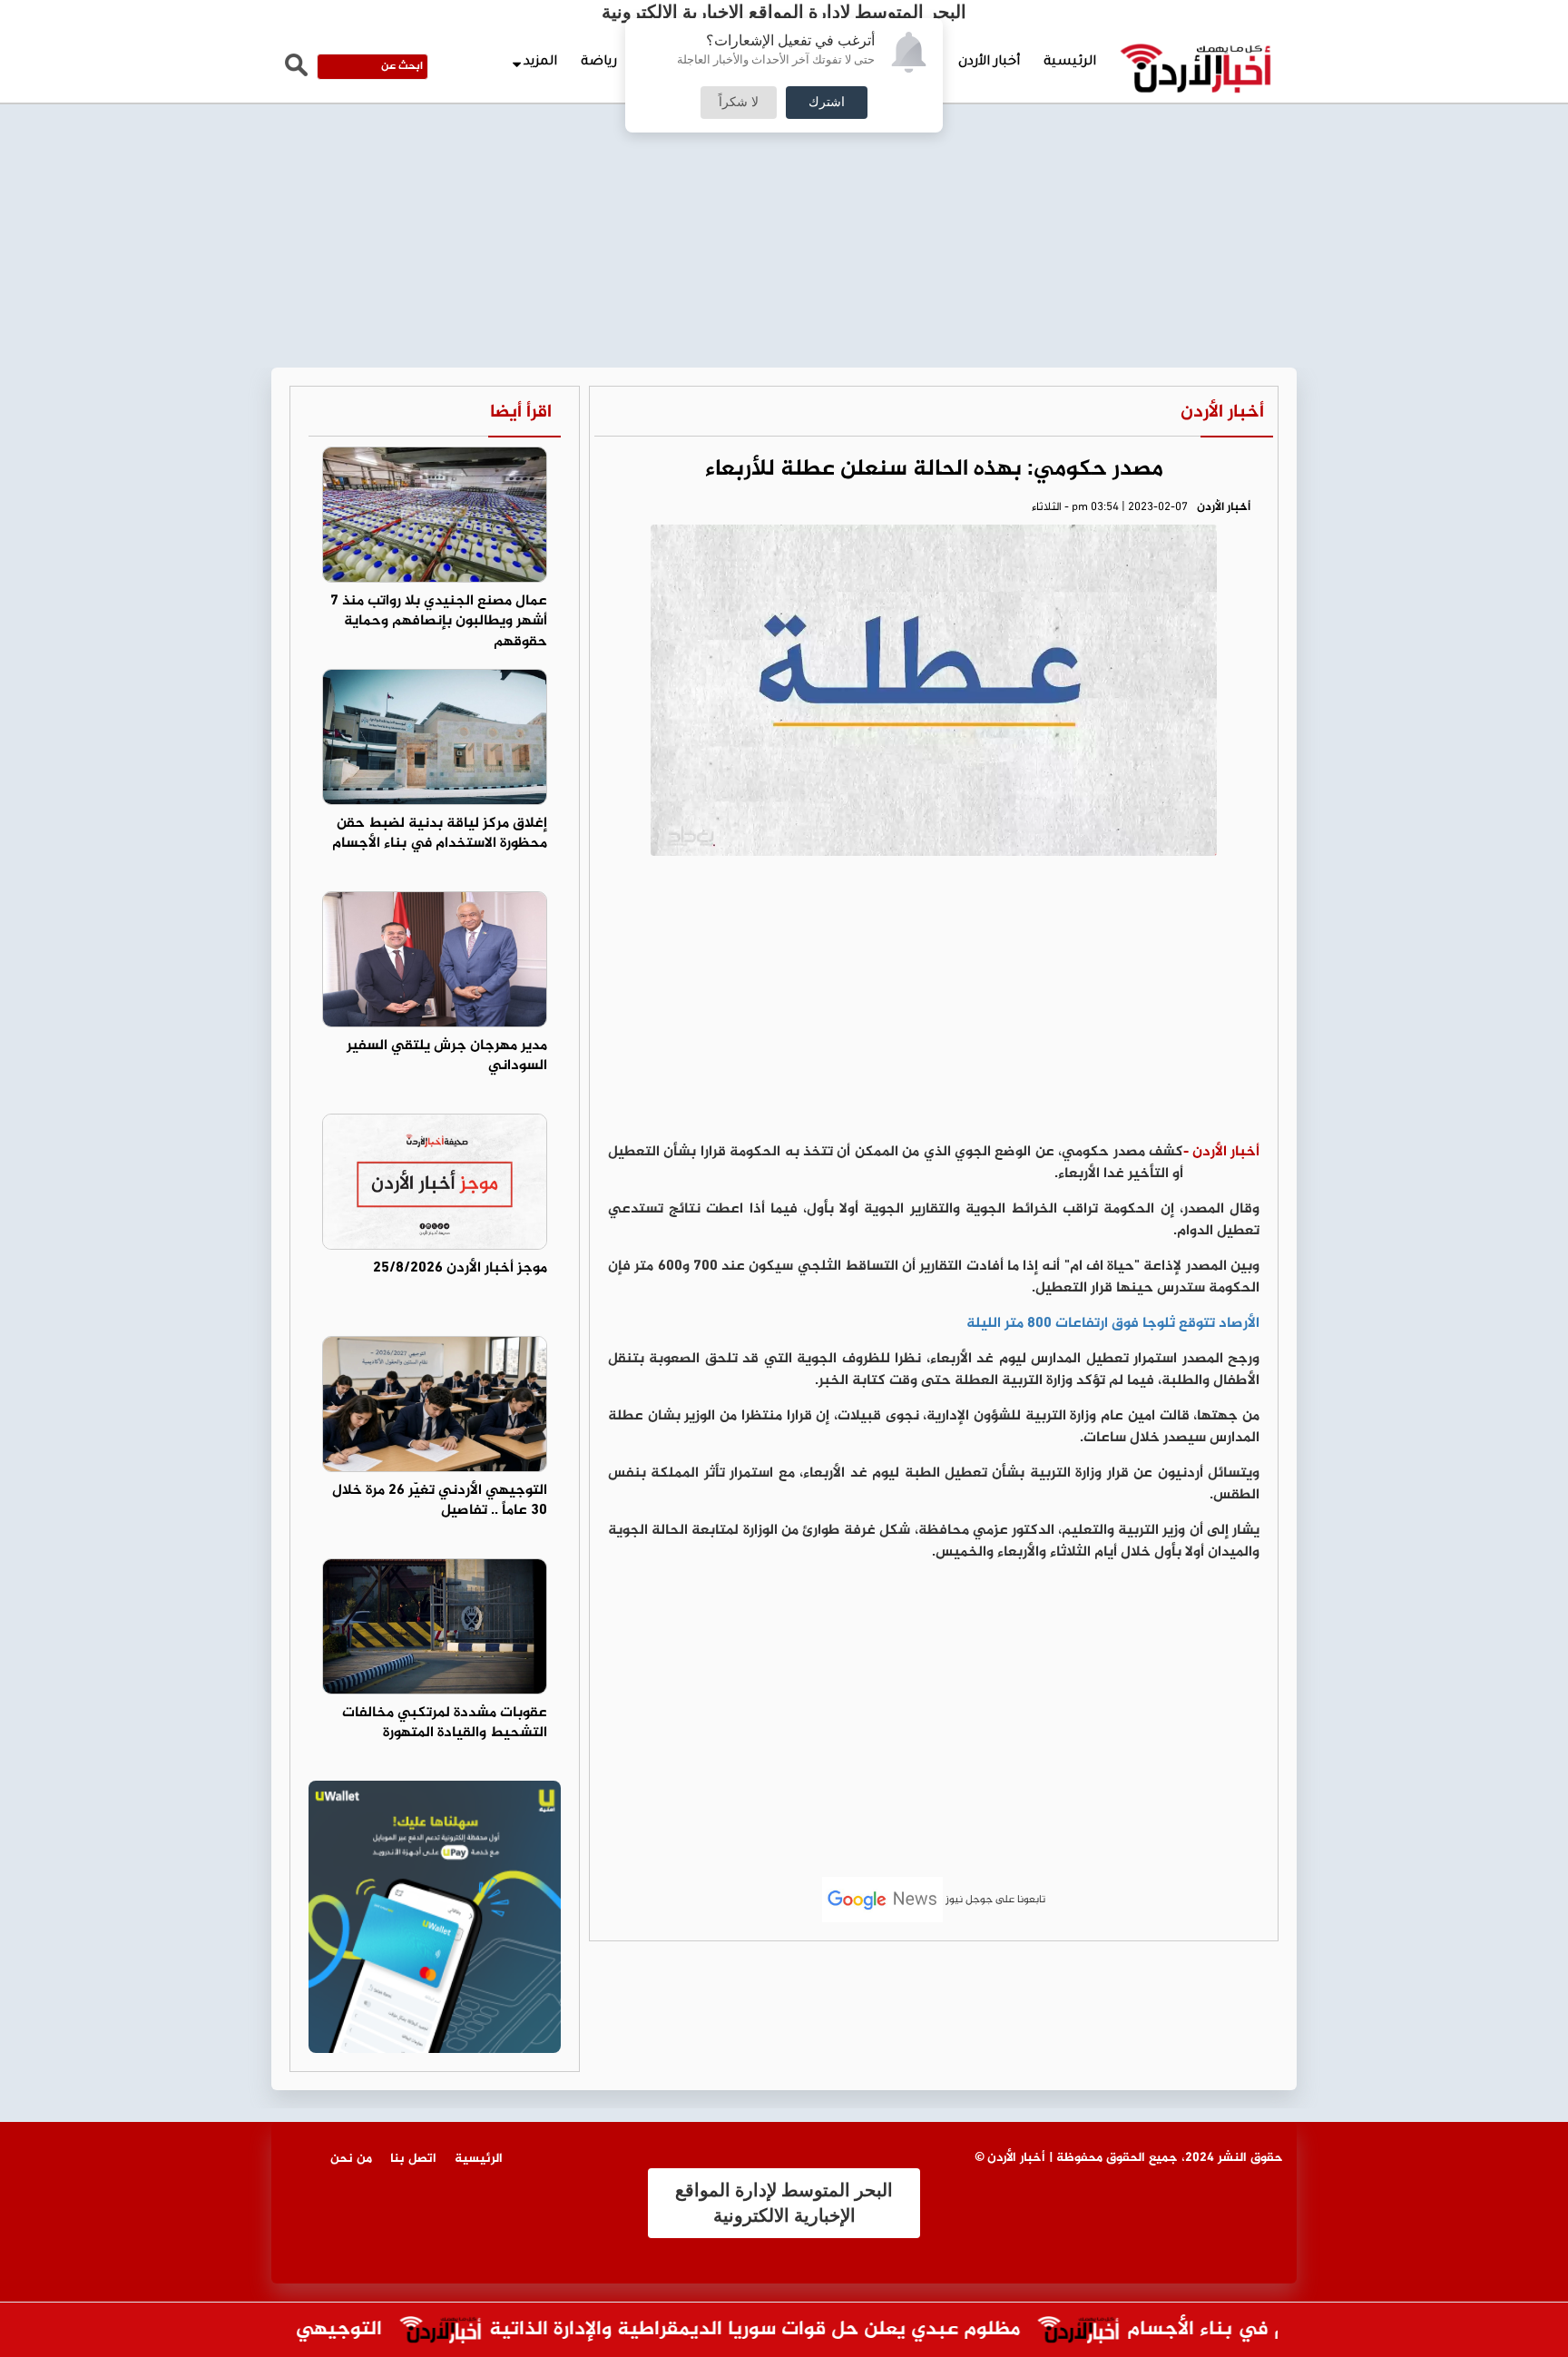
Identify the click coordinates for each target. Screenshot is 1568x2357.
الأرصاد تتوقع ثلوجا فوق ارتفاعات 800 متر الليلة (1113, 1324)
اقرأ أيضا (521, 412)
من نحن (351, 2159)
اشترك (827, 103)
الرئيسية (1070, 63)
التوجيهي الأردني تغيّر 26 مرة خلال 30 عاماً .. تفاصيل (440, 1501)
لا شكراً (739, 103)
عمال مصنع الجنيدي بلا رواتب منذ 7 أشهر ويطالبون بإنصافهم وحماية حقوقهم (439, 622)
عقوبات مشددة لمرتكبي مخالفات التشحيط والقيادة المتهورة (445, 1724)
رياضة (599, 63)
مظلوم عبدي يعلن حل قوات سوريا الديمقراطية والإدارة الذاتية (793, 2330)
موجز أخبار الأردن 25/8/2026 (460, 1268)
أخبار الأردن (989, 63)
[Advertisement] (784, 136)
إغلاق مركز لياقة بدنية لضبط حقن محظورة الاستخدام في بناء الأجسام (440, 834)
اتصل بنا (413, 2159)
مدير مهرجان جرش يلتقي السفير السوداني (447, 1056)
